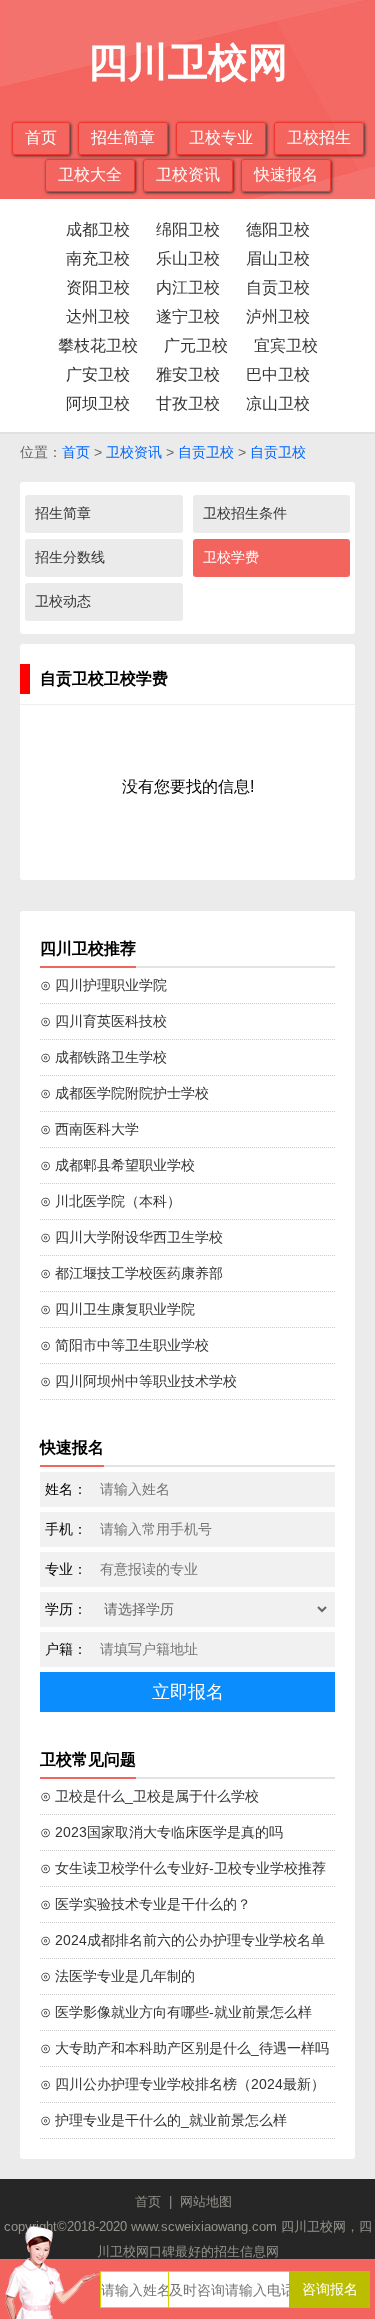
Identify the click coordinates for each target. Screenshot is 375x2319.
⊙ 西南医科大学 (89, 1129)
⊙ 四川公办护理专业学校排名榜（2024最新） (182, 2084)
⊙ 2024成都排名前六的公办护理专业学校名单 (182, 1940)
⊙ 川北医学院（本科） (110, 1201)
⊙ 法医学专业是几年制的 (117, 1976)
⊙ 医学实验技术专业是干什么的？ (145, 1904)
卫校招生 (319, 137)
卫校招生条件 (245, 513)
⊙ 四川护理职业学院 (103, 985)
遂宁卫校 (188, 316)
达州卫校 (98, 316)
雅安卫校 (188, 374)
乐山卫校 (188, 258)
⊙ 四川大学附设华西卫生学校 (131, 1237)
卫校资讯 (188, 174)
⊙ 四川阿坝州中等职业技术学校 (138, 1381)
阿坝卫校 (98, 403)
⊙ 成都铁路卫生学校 (103, 1057)
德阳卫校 (278, 229)
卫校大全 (90, 174)
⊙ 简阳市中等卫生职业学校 (124, 1345)
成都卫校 (98, 229)
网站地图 (206, 2201)
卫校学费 (231, 557)
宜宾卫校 (286, 345)
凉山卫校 (278, 403)
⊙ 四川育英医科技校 (103, 1021)
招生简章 (123, 137)
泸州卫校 (278, 316)
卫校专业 (221, 137)
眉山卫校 (278, 258)
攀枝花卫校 (98, 345)
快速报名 (286, 174)
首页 (41, 137)
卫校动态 (63, 601)
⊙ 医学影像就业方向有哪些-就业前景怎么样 (176, 2012)
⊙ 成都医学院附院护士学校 (124, 1093)
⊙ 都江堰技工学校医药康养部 (131, 1273)
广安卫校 (98, 374)
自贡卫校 (278, 287)
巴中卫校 (278, 374)
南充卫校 (98, 258)
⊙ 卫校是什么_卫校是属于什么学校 (149, 1796)
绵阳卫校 (188, 229)
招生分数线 (70, 557)
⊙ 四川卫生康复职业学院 (117, 1309)
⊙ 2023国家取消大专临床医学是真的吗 (161, 1832)
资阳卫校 (98, 287)
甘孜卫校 (188, 403)
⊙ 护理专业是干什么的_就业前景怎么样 (163, 2120)
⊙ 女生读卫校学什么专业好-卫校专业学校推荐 (183, 1868)
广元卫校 (196, 345)
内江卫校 (188, 287)
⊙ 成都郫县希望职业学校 (117, 1165)
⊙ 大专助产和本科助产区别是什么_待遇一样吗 (184, 2048)
